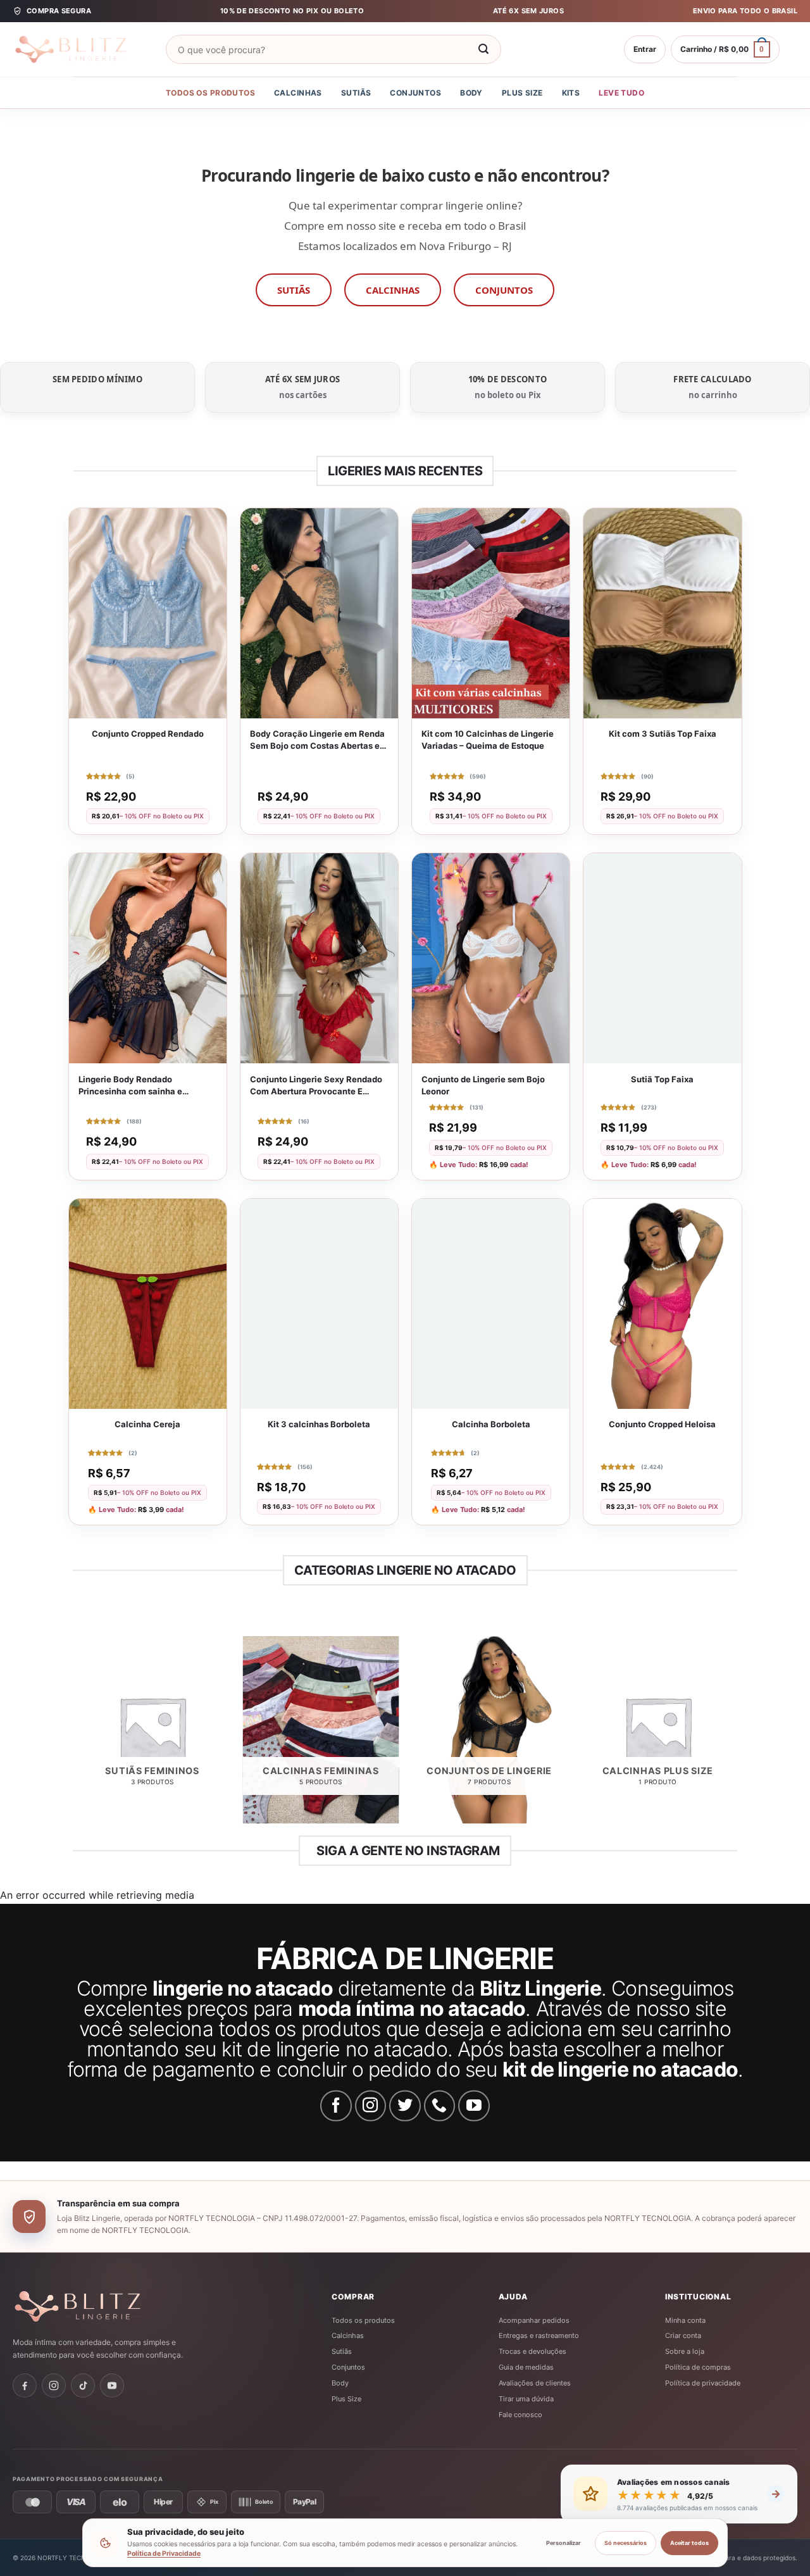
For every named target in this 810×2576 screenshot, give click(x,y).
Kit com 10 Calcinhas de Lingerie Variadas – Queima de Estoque (488, 740)
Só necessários (626, 2543)
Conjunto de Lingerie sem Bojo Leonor (483, 1085)
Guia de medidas (526, 2367)
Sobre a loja (685, 2351)
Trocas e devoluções (533, 2351)
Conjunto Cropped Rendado (148, 734)
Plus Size (522, 93)
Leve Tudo (621, 93)
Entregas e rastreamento (539, 2335)
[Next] (735, 1735)
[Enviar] (483, 49)
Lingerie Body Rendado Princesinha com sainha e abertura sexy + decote (130, 1086)
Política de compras (698, 2367)
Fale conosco (520, 2415)
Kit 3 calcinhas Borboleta (319, 1424)
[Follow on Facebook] (336, 2106)
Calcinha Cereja (147, 1424)
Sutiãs (356, 93)
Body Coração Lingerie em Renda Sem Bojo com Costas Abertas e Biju (317, 740)
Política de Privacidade (164, 2554)
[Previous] (75, 1735)
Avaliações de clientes (535, 2383)
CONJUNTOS (504, 290)
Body (471, 93)
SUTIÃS (294, 290)
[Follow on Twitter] (405, 2106)
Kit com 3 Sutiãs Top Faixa (663, 734)
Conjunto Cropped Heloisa (662, 1424)
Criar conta (683, 2335)
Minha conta (685, 2320)
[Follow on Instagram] (371, 2106)
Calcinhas (298, 93)
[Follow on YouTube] (474, 2106)
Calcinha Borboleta (491, 1424)
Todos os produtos (210, 93)
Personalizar (564, 2543)
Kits (571, 93)
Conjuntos (415, 93)
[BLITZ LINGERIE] (117, 2306)
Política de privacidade (703, 2383)
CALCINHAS (393, 290)
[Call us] (440, 2106)
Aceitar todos (689, 2543)
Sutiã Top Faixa (662, 1079)
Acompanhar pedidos (534, 2320)
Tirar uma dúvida (526, 2399)
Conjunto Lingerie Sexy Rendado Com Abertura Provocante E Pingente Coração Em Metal (316, 1086)
